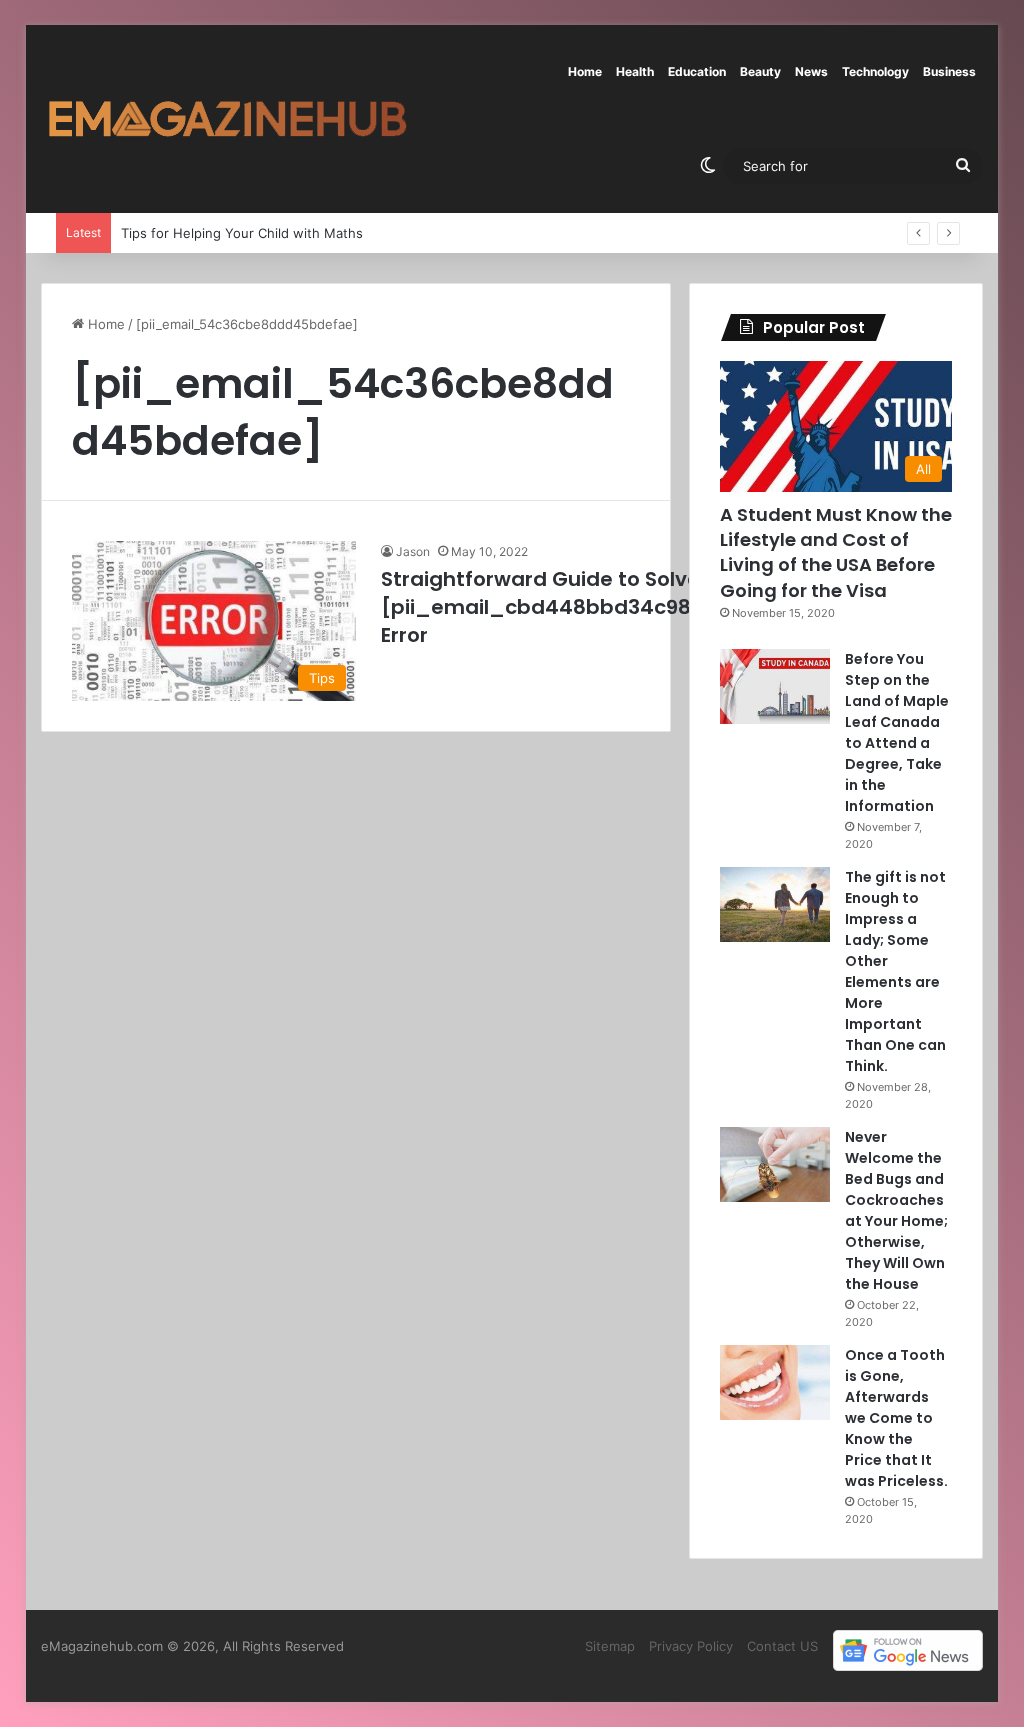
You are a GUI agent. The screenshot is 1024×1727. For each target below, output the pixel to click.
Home (585, 71)
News (811, 71)
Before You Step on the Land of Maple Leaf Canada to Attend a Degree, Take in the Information (897, 732)
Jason (413, 551)
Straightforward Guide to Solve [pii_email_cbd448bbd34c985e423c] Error (579, 607)
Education (697, 71)
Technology (875, 71)
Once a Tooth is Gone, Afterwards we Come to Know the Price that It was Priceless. (896, 1418)
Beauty (760, 71)
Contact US (782, 1646)
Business (949, 71)
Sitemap (610, 1646)
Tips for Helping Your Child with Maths (242, 233)
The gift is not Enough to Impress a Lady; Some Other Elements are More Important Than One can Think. (895, 971)
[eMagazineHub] (227, 119)
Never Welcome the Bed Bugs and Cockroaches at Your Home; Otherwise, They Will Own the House (896, 1210)
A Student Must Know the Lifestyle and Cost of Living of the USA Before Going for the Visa (836, 552)
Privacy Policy (691, 1646)
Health (635, 71)
